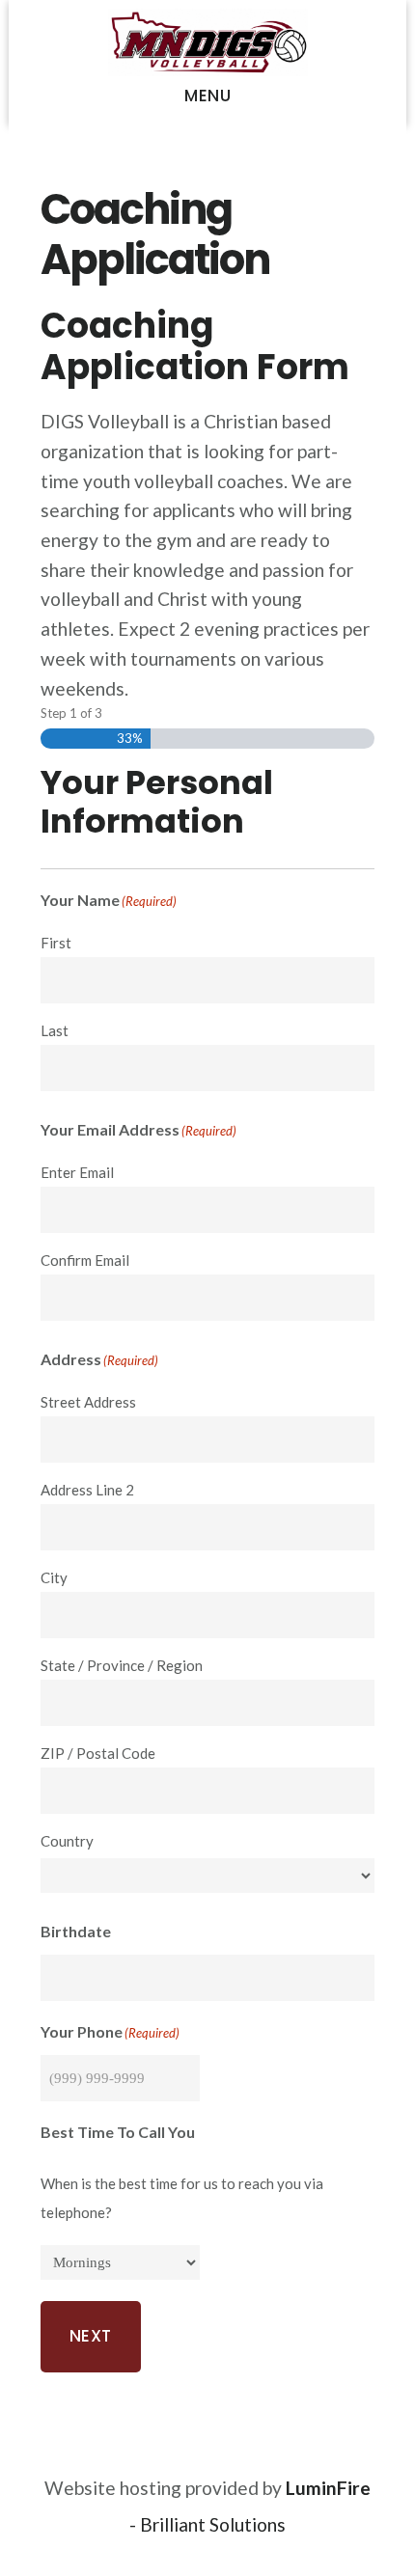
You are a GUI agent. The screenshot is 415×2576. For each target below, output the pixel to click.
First (56, 943)
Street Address (88, 1402)
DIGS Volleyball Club (208, 42)
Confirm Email (85, 1260)
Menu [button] (207, 96)
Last (55, 1030)
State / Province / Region (122, 1665)
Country (67, 1841)
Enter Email (77, 1172)
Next (91, 2336)
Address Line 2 (87, 1490)
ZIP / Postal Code (98, 1753)
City (54, 1577)
